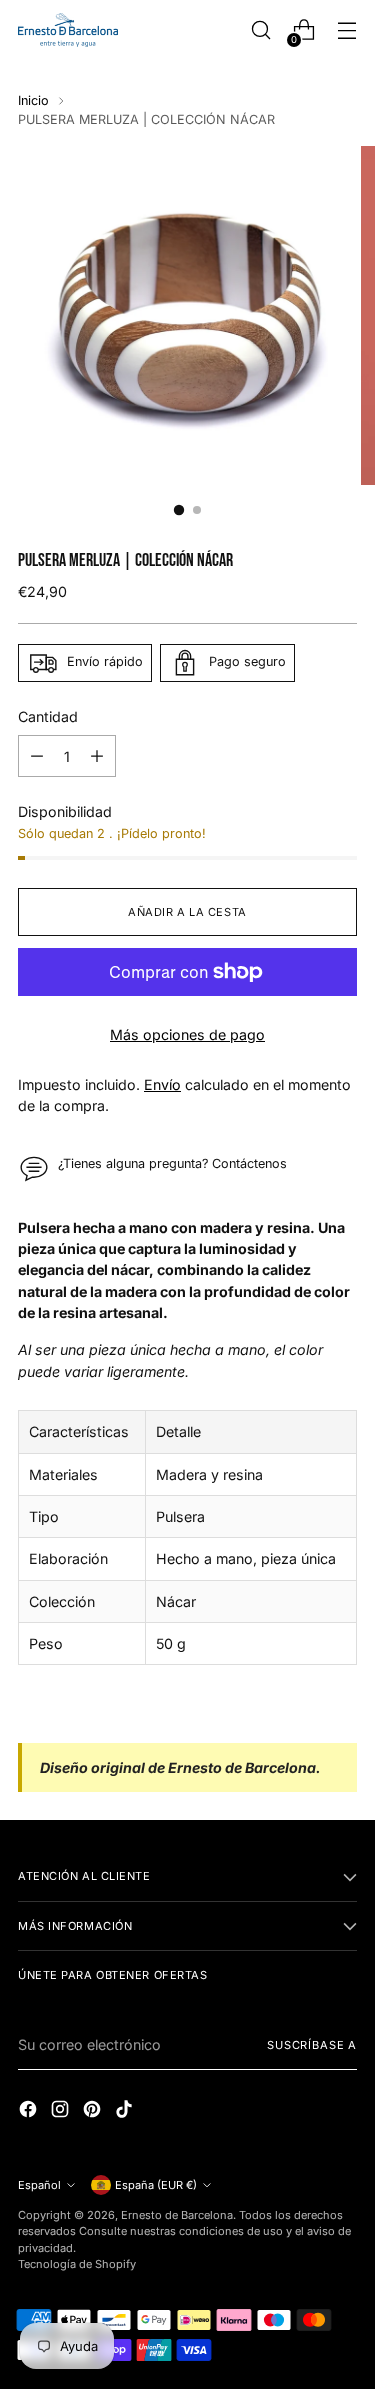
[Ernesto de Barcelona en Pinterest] (94, 2111)
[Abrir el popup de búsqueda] (260, 30)
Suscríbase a (312, 2045)
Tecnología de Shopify (77, 2264)
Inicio (33, 100)
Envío (162, 1084)
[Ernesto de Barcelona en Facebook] (30, 2111)
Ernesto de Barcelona (177, 2215)
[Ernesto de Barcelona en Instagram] (62, 2111)
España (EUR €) (156, 2185)
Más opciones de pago (187, 1034)
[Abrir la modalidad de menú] (346, 30)
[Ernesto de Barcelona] (68, 30)
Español (39, 2185)
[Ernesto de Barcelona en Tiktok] (126, 2111)
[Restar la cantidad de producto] (37, 756)
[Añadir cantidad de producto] (97, 756)
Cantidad (48, 716)
